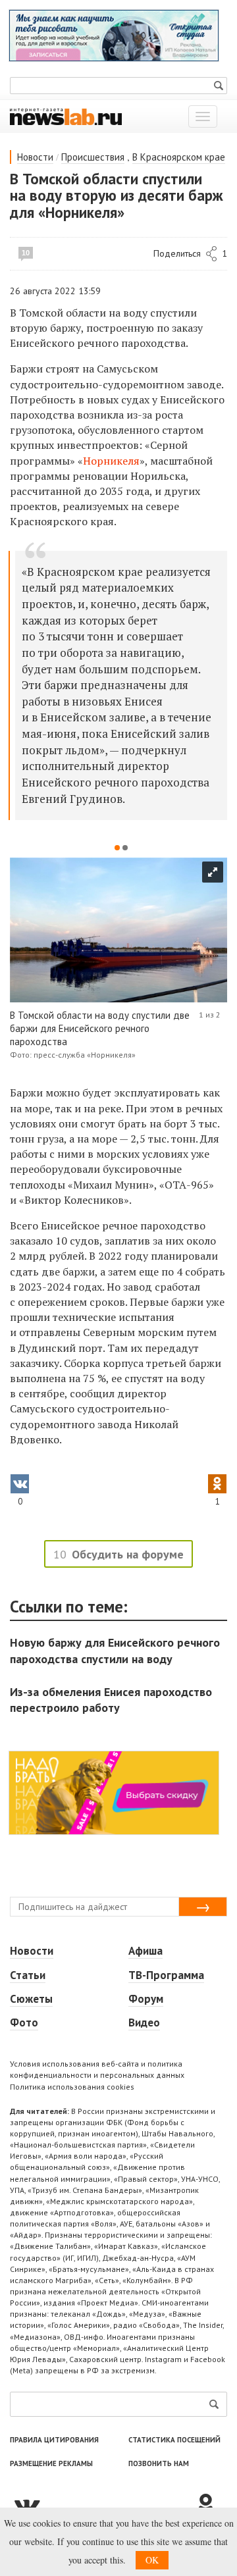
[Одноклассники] (211, 2505)
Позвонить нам (159, 2463)
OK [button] (152, 2560)
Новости (35, 157)
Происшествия (93, 157)
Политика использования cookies (72, 2087)
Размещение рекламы (51, 2463)
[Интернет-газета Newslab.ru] (66, 116)
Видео (144, 2022)
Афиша (145, 1951)
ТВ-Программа (166, 1975)
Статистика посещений (174, 2440)
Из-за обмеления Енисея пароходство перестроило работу (111, 1700)
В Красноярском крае (179, 157)
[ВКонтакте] (102, 2505)
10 (26, 253)
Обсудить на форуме (128, 1554)
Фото (24, 2022)
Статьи (28, 1975)
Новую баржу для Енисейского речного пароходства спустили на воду (115, 1650)
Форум (146, 1999)
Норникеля (111, 461)
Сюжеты (31, 1999)
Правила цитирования (54, 2440)
